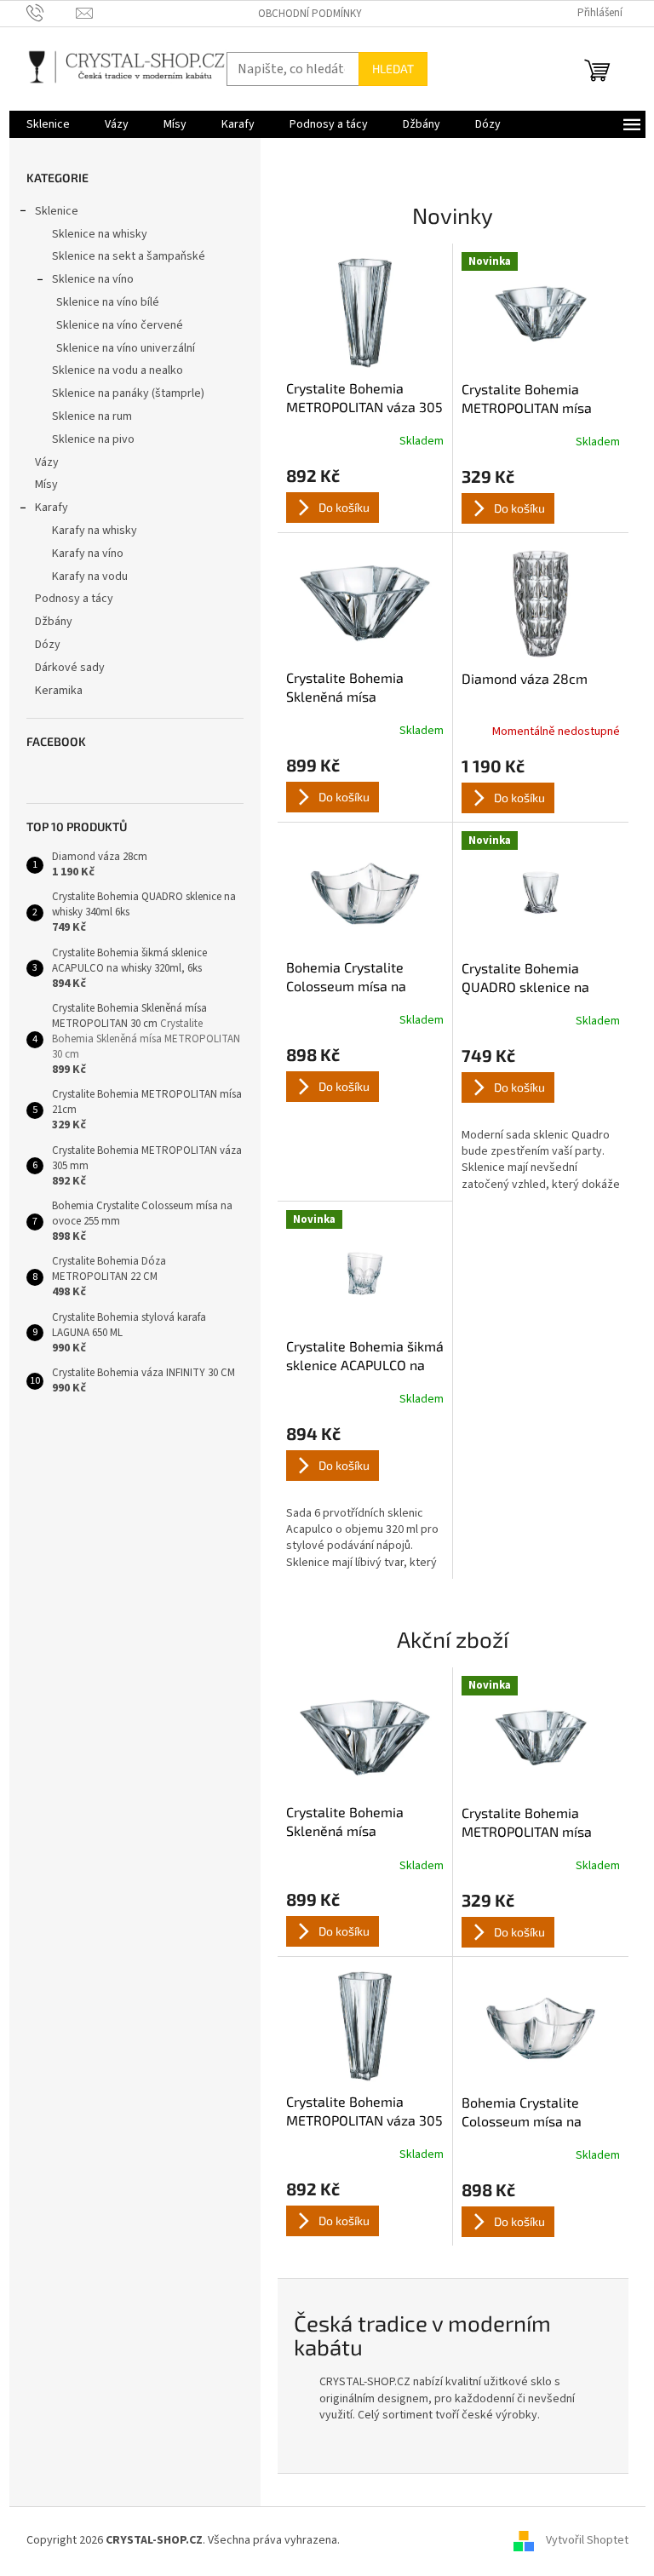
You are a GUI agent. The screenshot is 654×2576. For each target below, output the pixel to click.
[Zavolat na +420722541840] (52, 13)
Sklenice (57, 211)
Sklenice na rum (92, 416)
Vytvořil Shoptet (587, 2541)
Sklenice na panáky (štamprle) (128, 393)
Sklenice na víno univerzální (126, 348)
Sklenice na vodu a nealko (118, 370)
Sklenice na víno (93, 279)
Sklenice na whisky (100, 234)
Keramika (59, 691)
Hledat (393, 69)
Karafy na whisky (95, 531)
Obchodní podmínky (310, 14)
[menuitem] (48, 124)
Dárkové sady (70, 668)
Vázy (47, 462)
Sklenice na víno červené (120, 325)
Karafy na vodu (90, 577)
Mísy (46, 485)
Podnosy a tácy (74, 599)
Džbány (55, 622)
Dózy (48, 645)
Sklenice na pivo (93, 439)
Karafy (52, 508)
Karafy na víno (88, 554)
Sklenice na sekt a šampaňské (129, 256)
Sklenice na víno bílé (108, 302)
